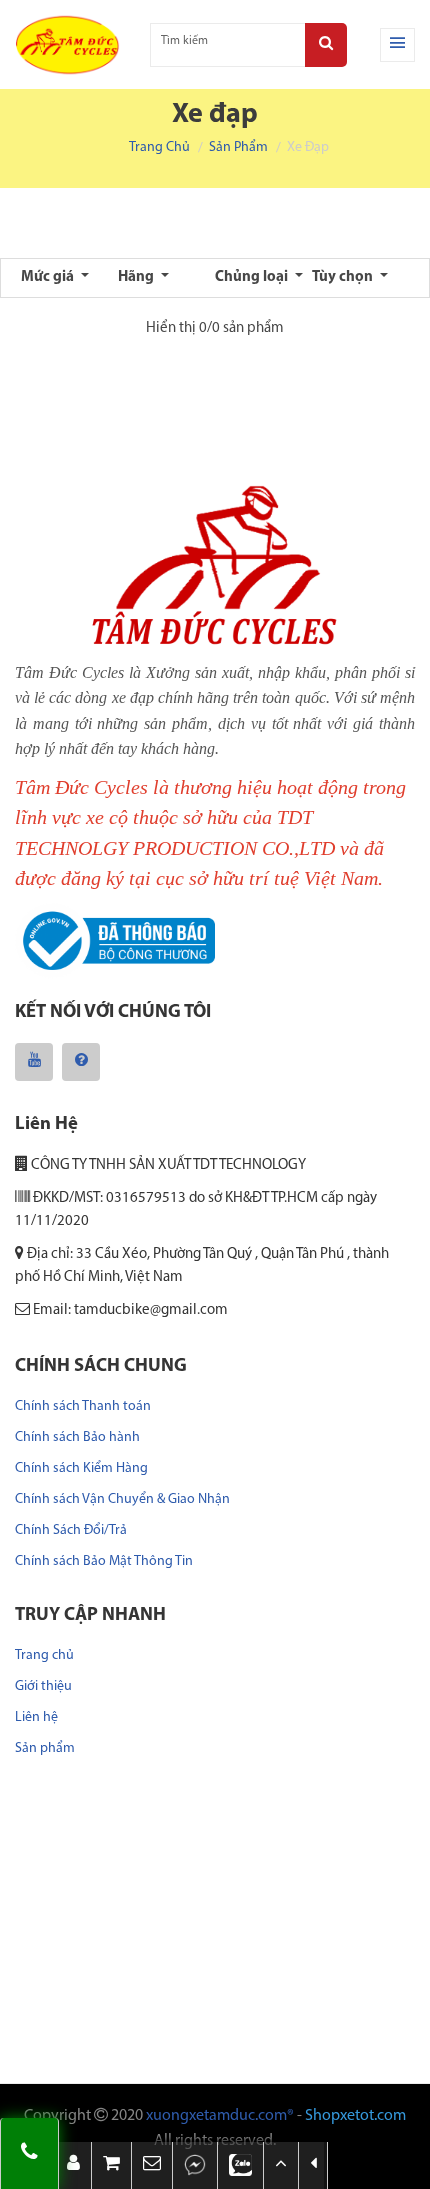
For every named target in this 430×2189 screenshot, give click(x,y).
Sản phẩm (238, 147)
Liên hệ (36, 1717)
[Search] (326, 45)
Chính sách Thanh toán (83, 1406)
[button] (152, 2165)
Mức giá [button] (49, 277)
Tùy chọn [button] (344, 277)
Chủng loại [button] (253, 277)
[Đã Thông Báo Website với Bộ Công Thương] (115, 941)
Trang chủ (159, 147)
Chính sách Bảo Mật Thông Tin (104, 1561)
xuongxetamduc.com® (220, 2116)
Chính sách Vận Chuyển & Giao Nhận (122, 1499)
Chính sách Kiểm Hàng (81, 1468)
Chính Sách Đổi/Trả (71, 1530)
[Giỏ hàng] (111, 2165)
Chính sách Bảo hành (77, 1437)
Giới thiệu (43, 1686)
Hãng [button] (137, 277)
